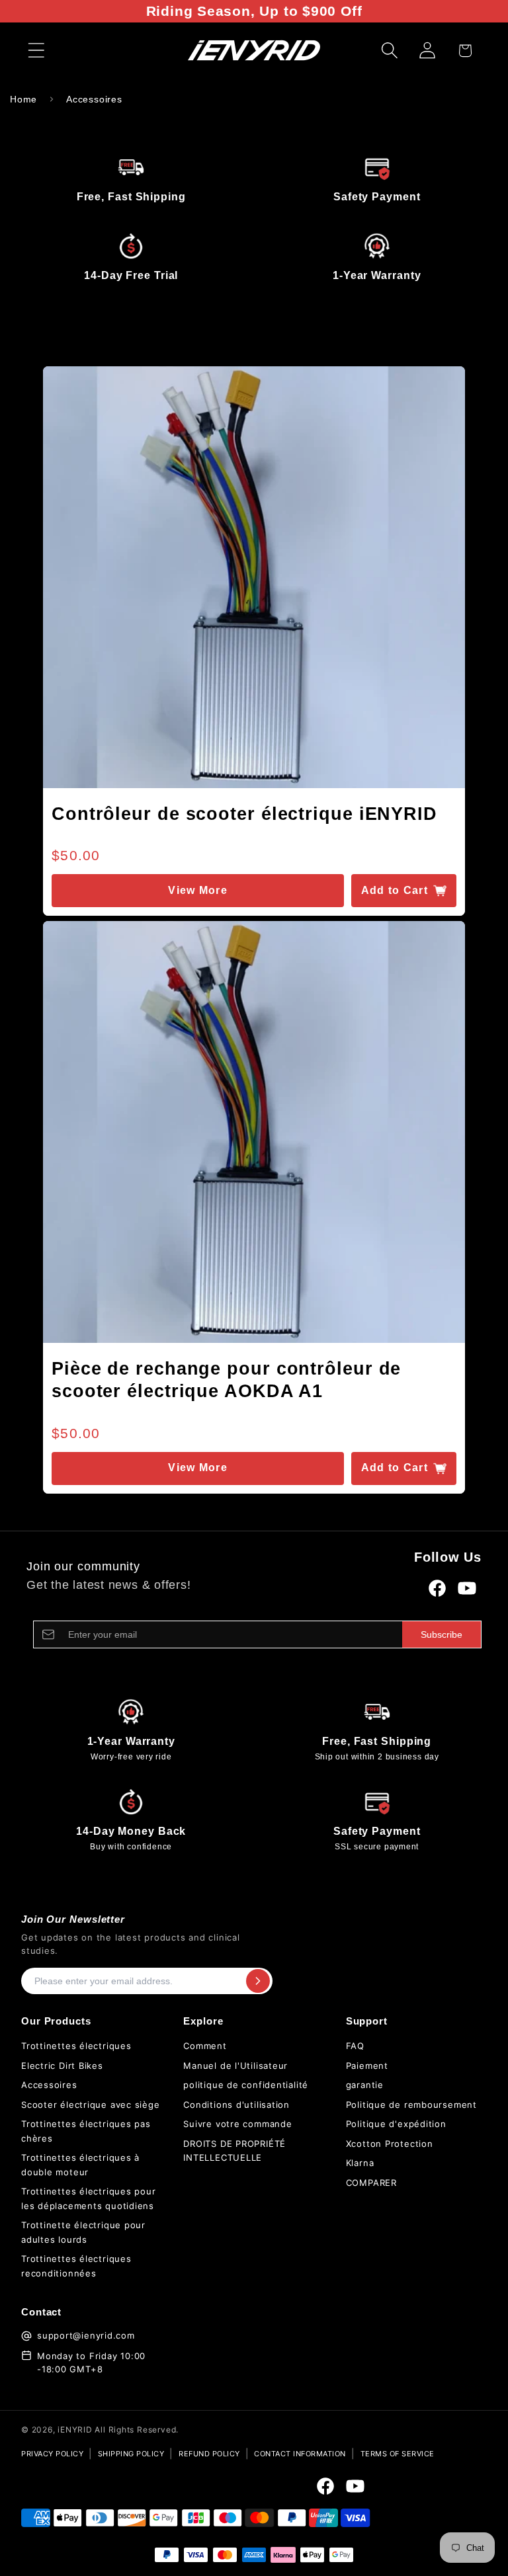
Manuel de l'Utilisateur (235, 2066)
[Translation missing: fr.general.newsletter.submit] (258, 1981)
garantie (365, 2085)
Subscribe (442, 1634)
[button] (36, 51)
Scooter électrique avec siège (91, 2105)
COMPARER (371, 2183)
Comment (205, 2046)
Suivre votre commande (237, 2124)
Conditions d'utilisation (236, 2105)
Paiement (367, 2066)
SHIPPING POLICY (131, 2454)
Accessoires (94, 99)
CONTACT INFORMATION (300, 2454)
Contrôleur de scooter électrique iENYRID (244, 814)
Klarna (360, 2163)
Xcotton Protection (390, 2144)
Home (23, 99)
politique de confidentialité (246, 2085)
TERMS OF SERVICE (398, 2454)
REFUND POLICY (209, 2454)
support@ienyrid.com (86, 2335)
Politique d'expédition (396, 2124)
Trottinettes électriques (76, 2046)
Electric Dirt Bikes (62, 2066)
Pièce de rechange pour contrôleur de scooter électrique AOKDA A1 (226, 1380)
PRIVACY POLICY (52, 2454)
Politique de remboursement (411, 2105)
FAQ (355, 2046)
